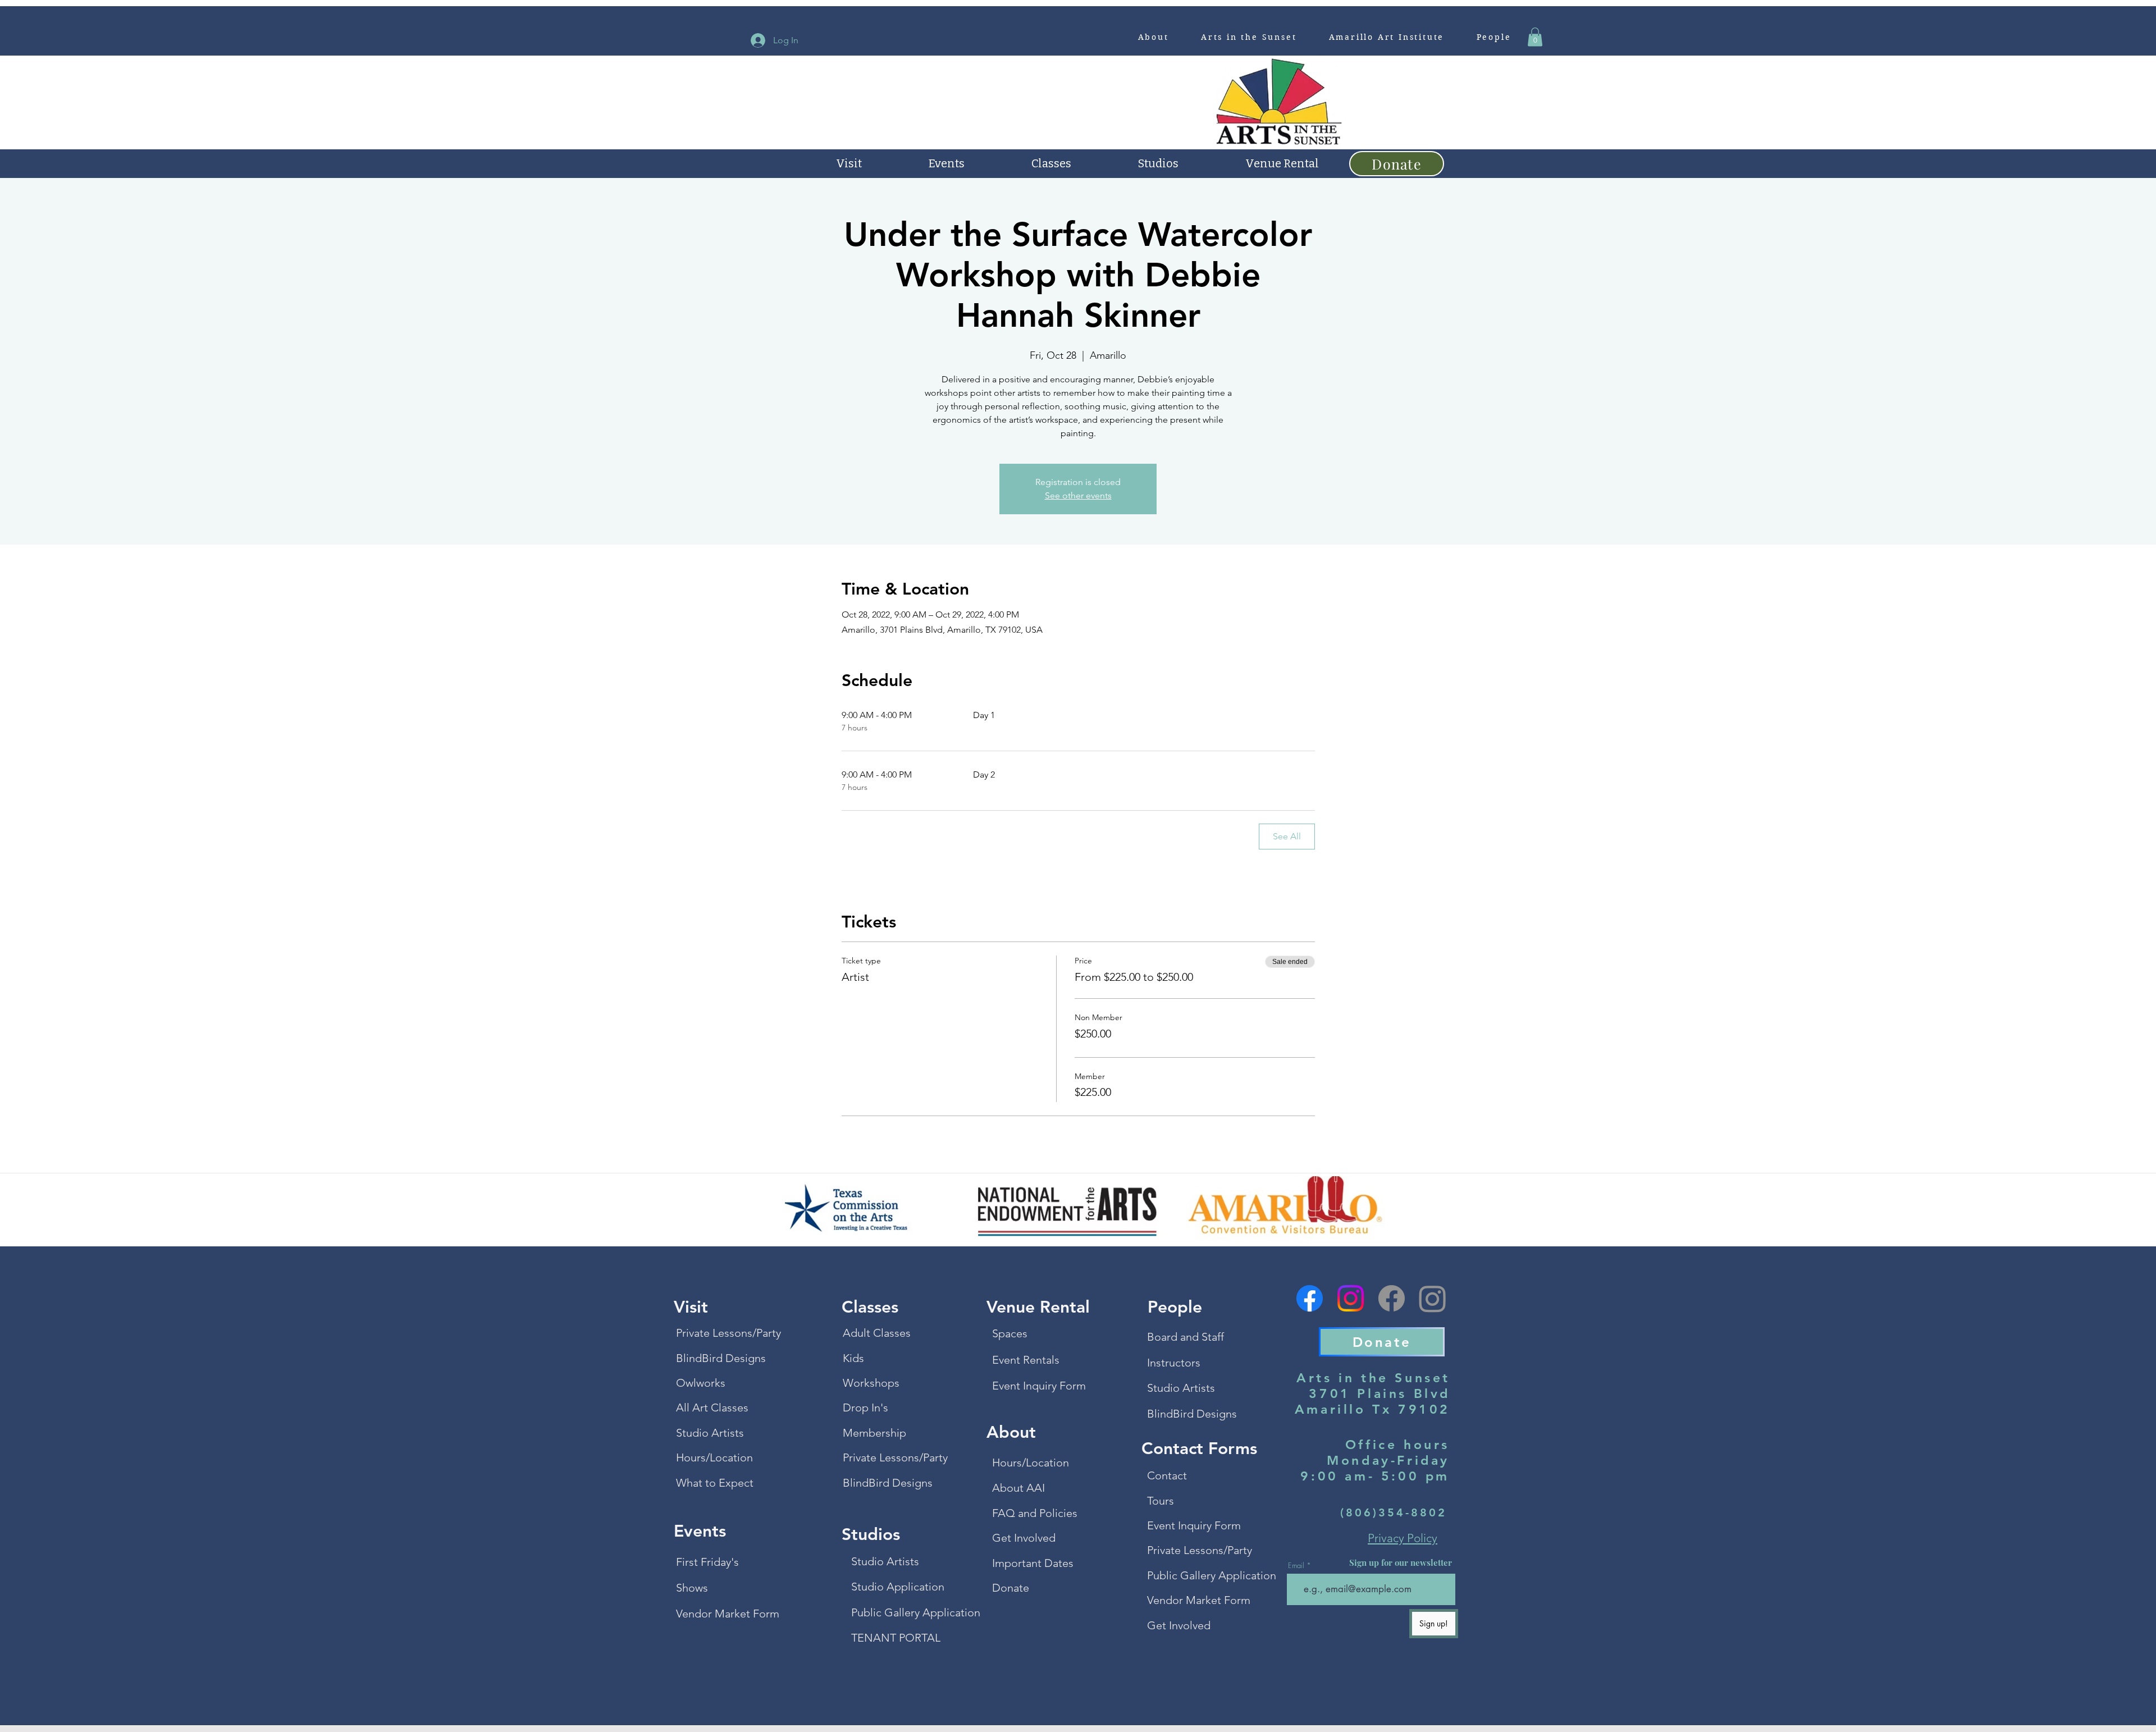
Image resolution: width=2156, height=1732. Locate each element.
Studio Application (898, 1587)
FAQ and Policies (1035, 1513)
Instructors (1174, 1363)
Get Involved (1024, 1538)
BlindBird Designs (721, 1358)
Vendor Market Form (724, 1614)
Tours (1161, 1501)
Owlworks (701, 1383)
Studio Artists (710, 1433)
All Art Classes (712, 1407)
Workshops (871, 1383)
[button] (1153, 37)
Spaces (1010, 1333)
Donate (1011, 1588)
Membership (874, 1433)
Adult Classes (877, 1333)
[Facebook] (1310, 1298)
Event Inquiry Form (1039, 1386)
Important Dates (1033, 1563)
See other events (1078, 495)
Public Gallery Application (899, 1612)
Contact (1167, 1475)
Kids (853, 1358)
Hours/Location (714, 1457)
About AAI (1018, 1488)
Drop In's (865, 1407)
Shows (692, 1588)
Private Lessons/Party (724, 1333)
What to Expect (715, 1483)
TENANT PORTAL (896, 1638)
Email (1296, 1566)
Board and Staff (1186, 1337)
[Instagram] (1351, 1298)
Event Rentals (1026, 1360)
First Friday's (707, 1562)
